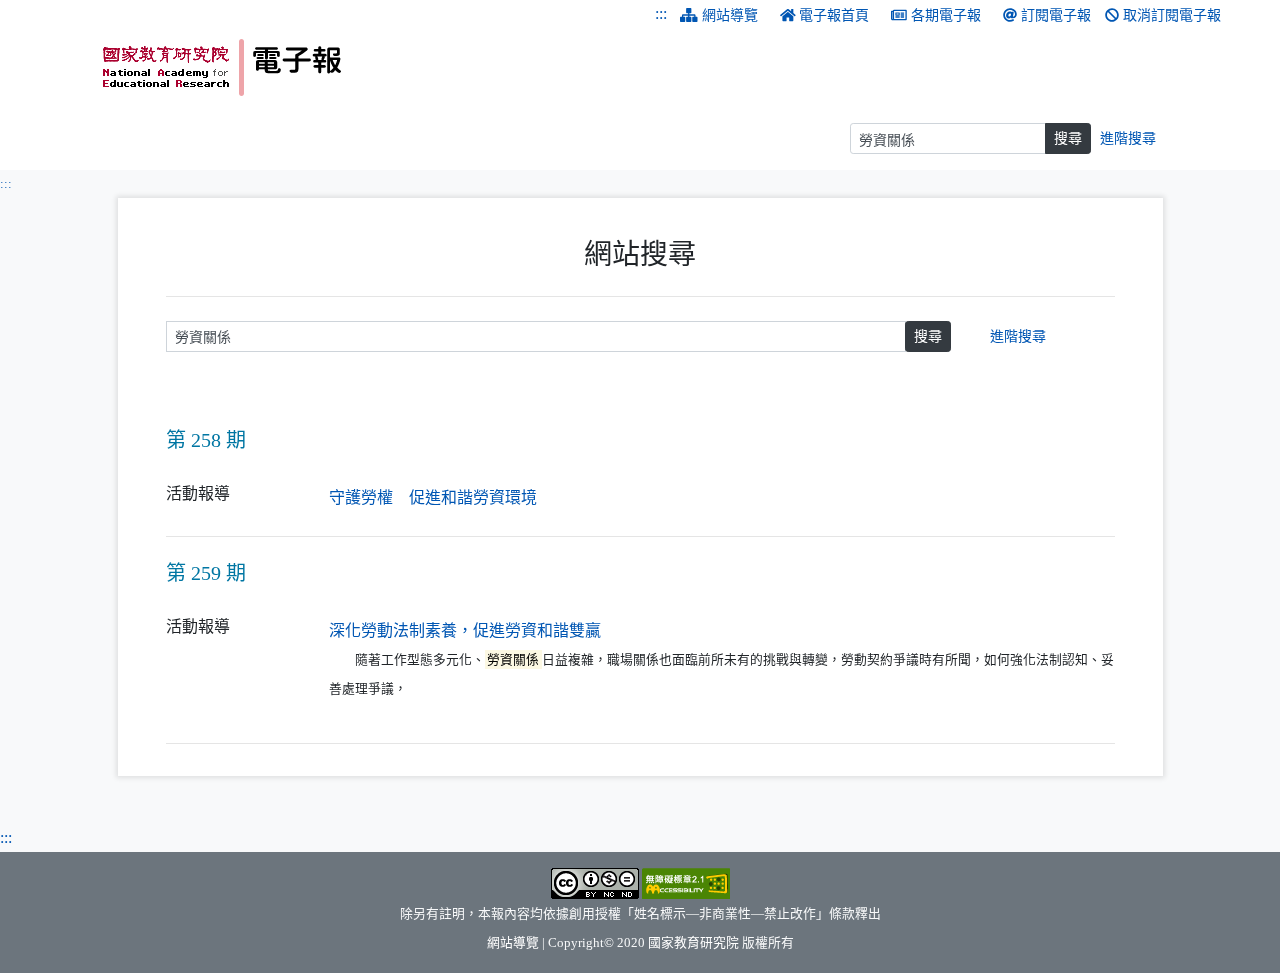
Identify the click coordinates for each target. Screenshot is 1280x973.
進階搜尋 (1128, 138)
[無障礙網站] (686, 883)
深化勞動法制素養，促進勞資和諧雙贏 (465, 630)
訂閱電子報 (1056, 15)
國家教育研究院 (693, 943)
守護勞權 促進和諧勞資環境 (433, 497)
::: (661, 13)
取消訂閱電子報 (1172, 15)
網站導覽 (730, 15)
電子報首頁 (834, 15)
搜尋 (1068, 138)
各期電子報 (946, 15)
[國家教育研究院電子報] (364, 67)
